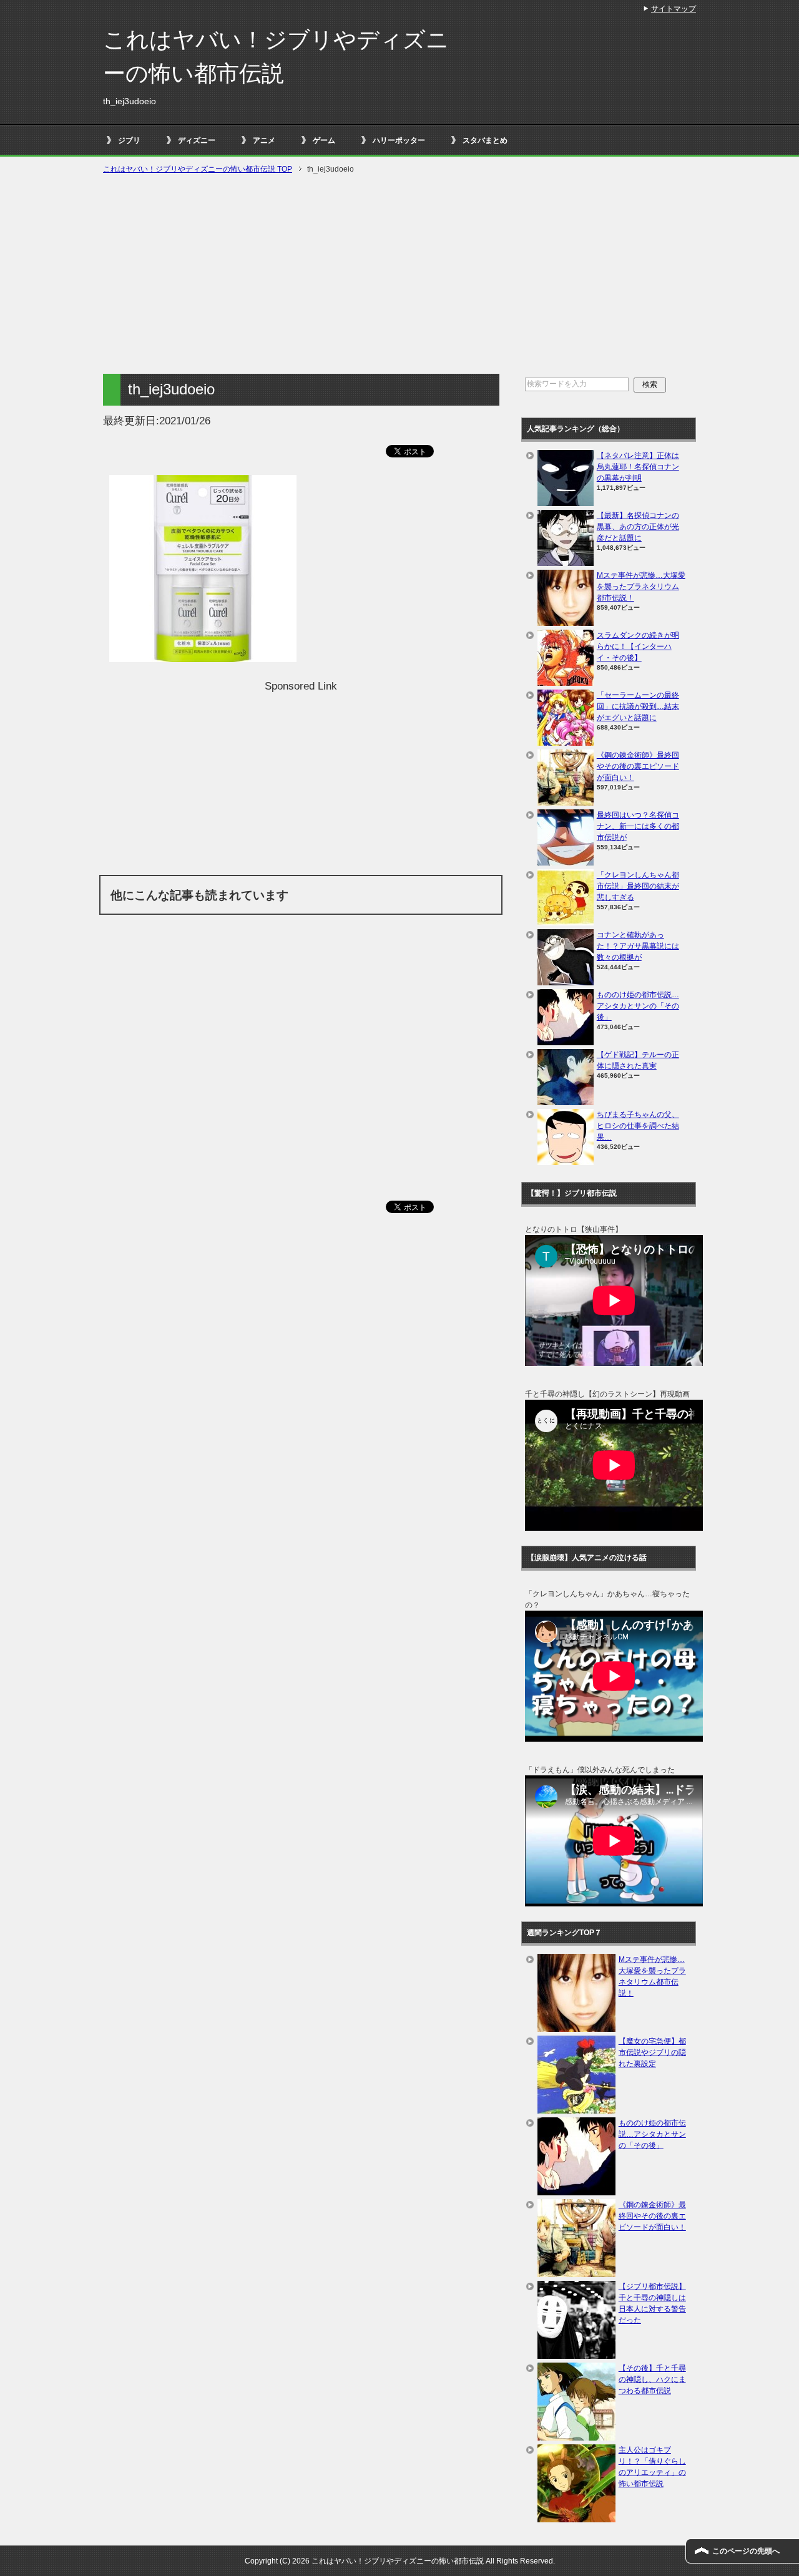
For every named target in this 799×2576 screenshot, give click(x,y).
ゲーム (324, 140)
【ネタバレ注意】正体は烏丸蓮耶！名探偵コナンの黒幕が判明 (638, 467)
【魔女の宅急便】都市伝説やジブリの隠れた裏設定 (652, 2052)
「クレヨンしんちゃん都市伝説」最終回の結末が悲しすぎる (638, 886)
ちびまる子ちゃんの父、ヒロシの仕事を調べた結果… (638, 1126)
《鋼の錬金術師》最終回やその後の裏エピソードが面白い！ (638, 766)
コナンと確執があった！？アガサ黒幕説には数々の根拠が (638, 946)
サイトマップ (674, 9)
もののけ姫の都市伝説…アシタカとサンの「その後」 (638, 1006)
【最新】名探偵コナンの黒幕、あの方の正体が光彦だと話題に (638, 527)
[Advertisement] (399, 275)
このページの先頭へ (746, 2551)
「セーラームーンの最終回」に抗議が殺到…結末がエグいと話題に (638, 706)
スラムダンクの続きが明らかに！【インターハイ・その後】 (638, 646)
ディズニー (197, 140)
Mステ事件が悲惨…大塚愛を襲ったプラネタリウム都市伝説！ (641, 587)
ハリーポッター (399, 140)
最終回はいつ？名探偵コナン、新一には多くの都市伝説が (638, 826)
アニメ (264, 140)
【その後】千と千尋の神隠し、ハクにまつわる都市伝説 (652, 2379)
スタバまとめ (485, 140)
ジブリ (129, 140)
